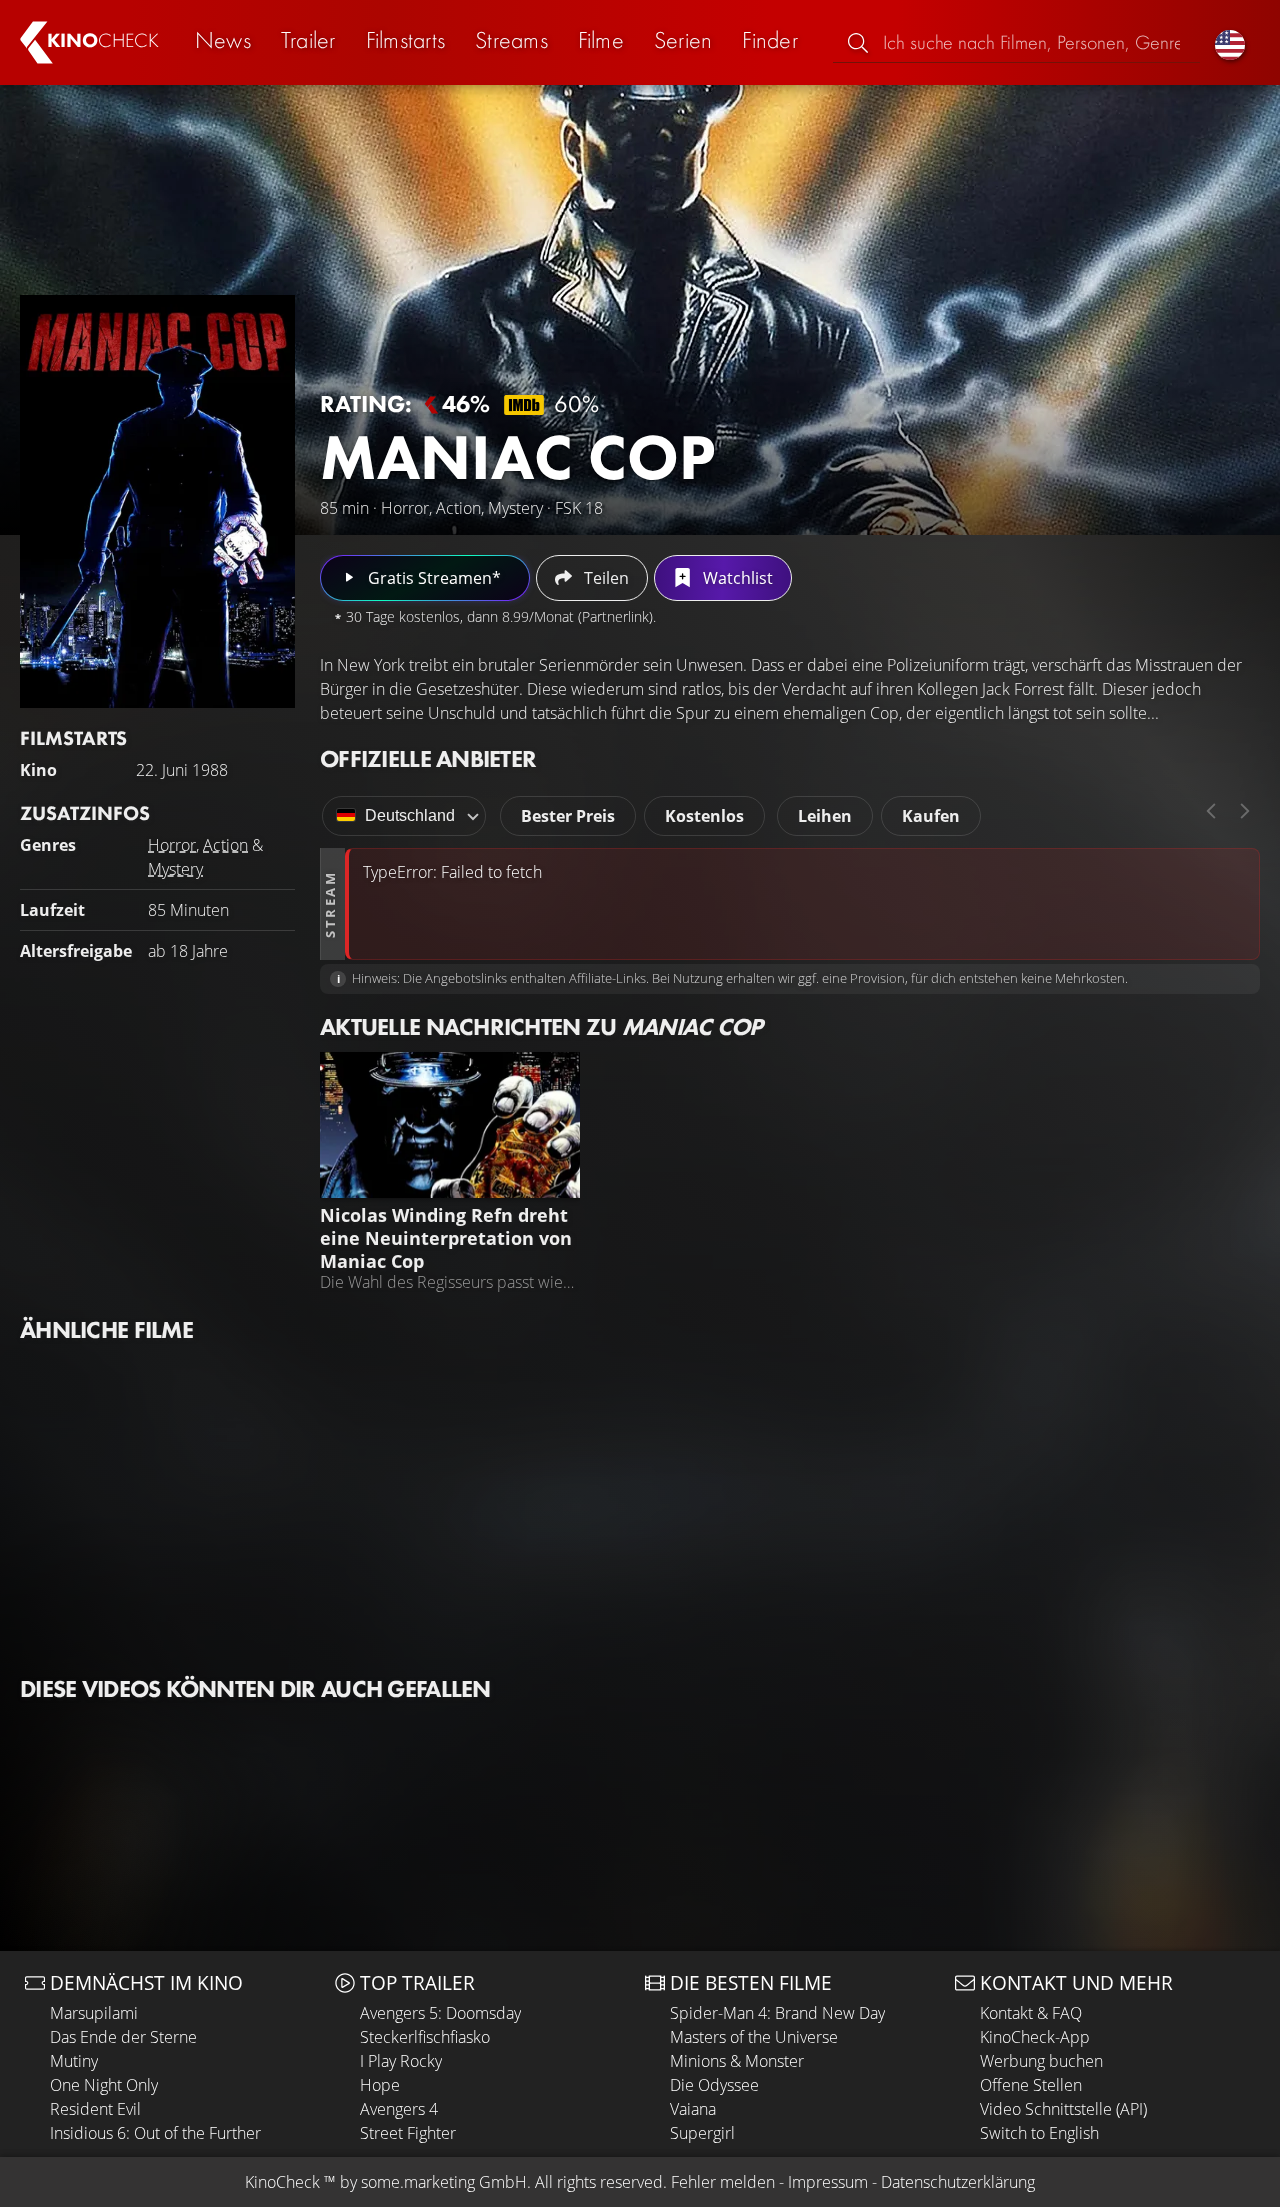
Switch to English (1039, 2133)
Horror (172, 845)
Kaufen (931, 816)
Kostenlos (704, 816)
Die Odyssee (714, 2085)
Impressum (828, 2182)
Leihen (825, 816)
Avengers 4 (399, 2109)
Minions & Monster (737, 2061)
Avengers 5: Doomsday (440, 2013)
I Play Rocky (401, 2061)
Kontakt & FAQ (1031, 2013)
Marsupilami (94, 2013)
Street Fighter (408, 2133)
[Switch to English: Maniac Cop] (1230, 42)
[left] (1211, 811)
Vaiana (693, 2109)
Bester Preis (568, 816)
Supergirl (702, 2133)
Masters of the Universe (754, 2037)
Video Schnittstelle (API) (1063, 2109)
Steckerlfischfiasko (425, 2037)
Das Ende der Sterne (123, 2037)
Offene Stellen (1031, 2085)
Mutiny (74, 2061)
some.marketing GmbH (444, 2182)
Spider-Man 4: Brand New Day (777, 2013)
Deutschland (410, 815)
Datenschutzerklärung (958, 2182)
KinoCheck (282, 2182)
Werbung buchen (1041, 2061)
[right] (1245, 811)
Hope (380, 2085)
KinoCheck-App (1035, 2037)
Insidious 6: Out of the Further (155, 2133)
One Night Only (104, 2085)
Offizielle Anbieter (428, 758)
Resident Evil (95, 2109)
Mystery (175, 869)
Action (225, 845)
